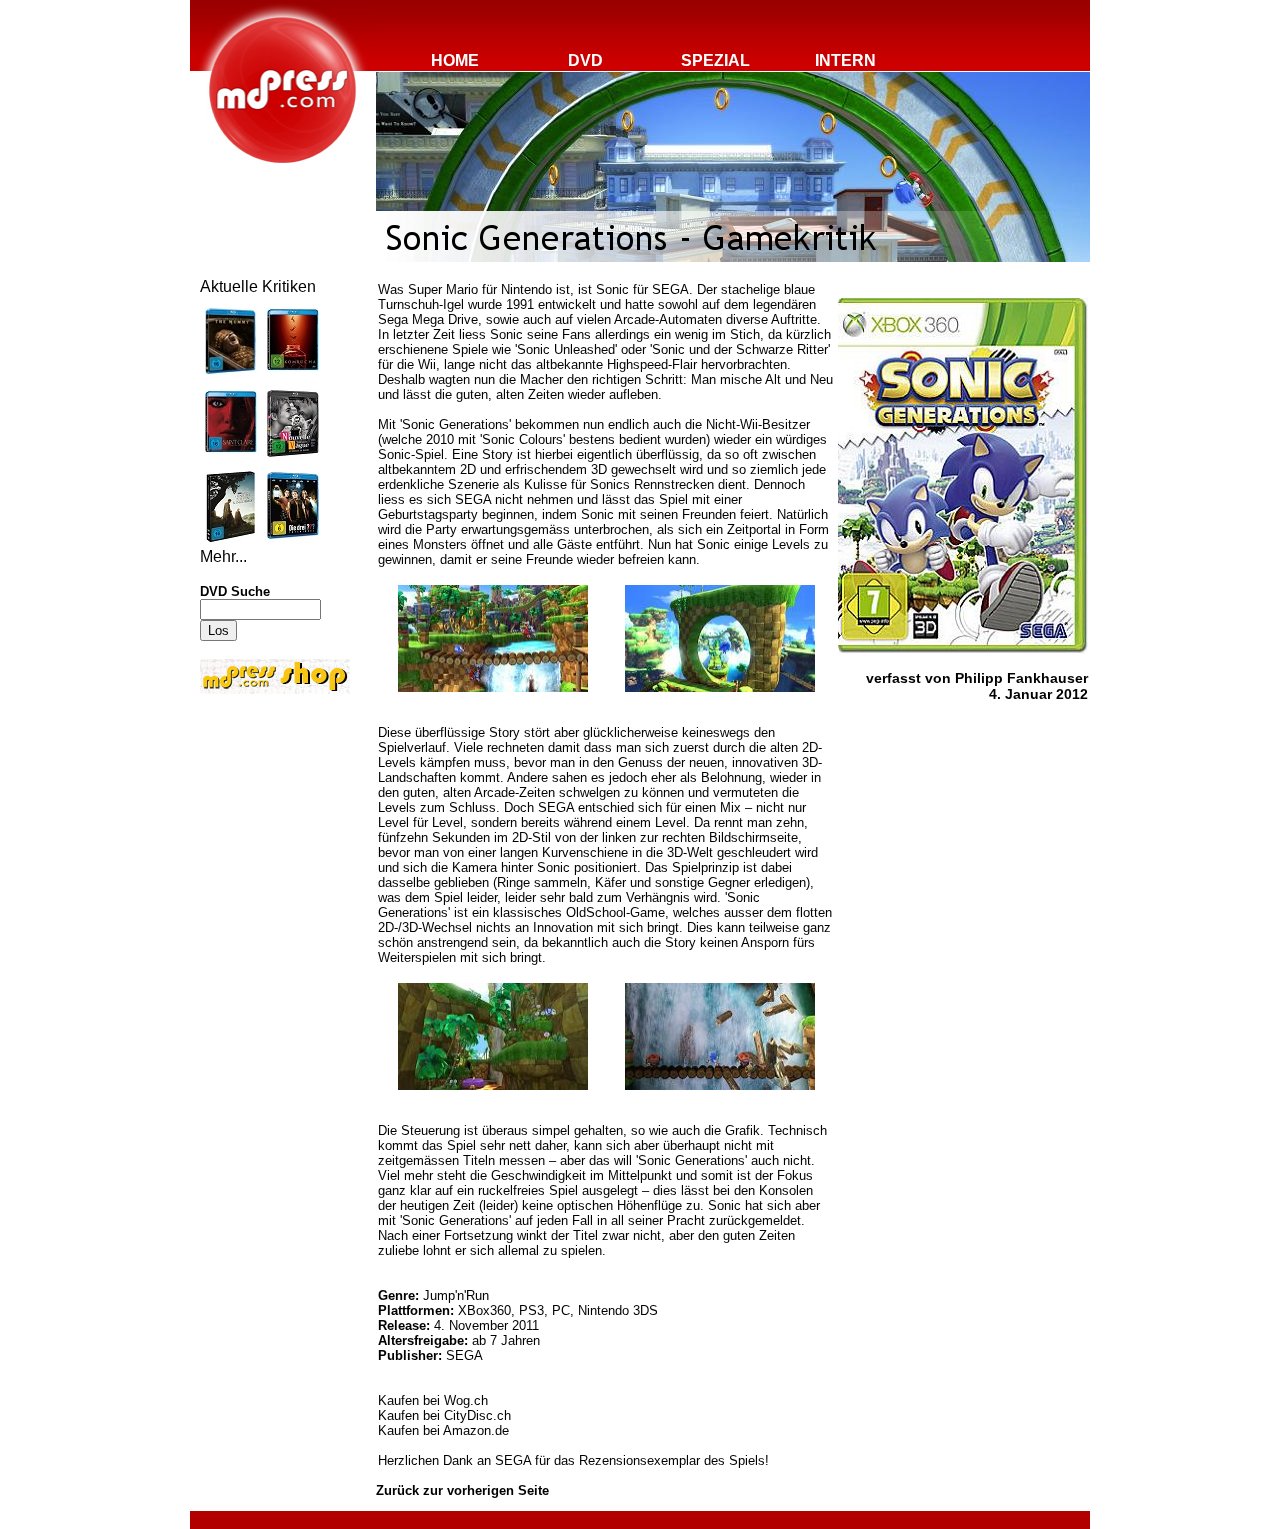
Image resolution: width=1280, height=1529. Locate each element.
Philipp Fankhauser (1021, 678)
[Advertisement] (260, 832)
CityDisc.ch (477, 1415)
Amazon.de (476, 1430)
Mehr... (223, 556)
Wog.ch (466, 1400)
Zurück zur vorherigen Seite (462, 1490)
